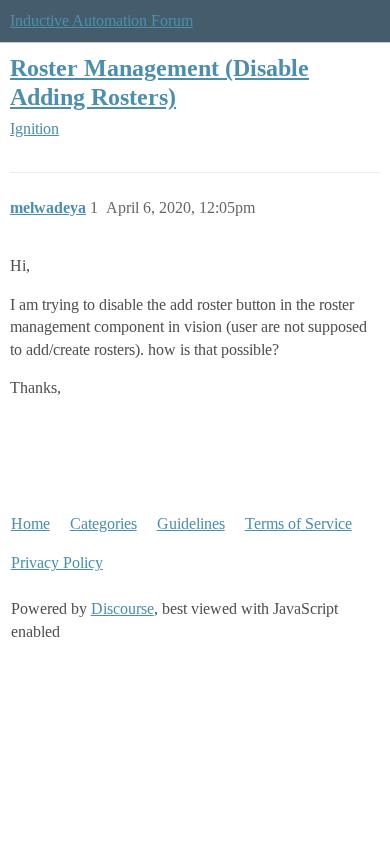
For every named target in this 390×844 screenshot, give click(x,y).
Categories (103, 523)
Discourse (122, 608)
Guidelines (191, 523)
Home (30, 523)
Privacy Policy (57, 562)
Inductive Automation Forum (101, 20)
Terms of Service (298, 523)
